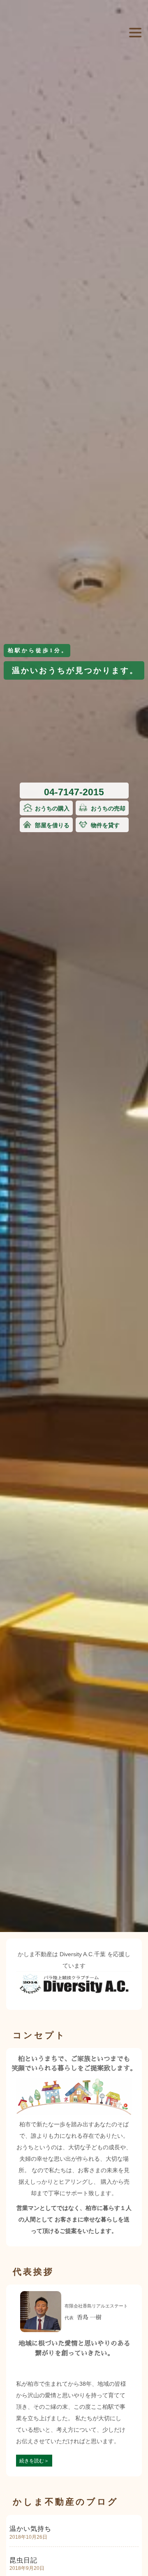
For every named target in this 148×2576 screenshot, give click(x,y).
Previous (10, 83)
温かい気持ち (30, 2529)
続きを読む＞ (34, 2461)
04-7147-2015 (74, 792)
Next (138, 83)
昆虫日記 (23, 2560)
